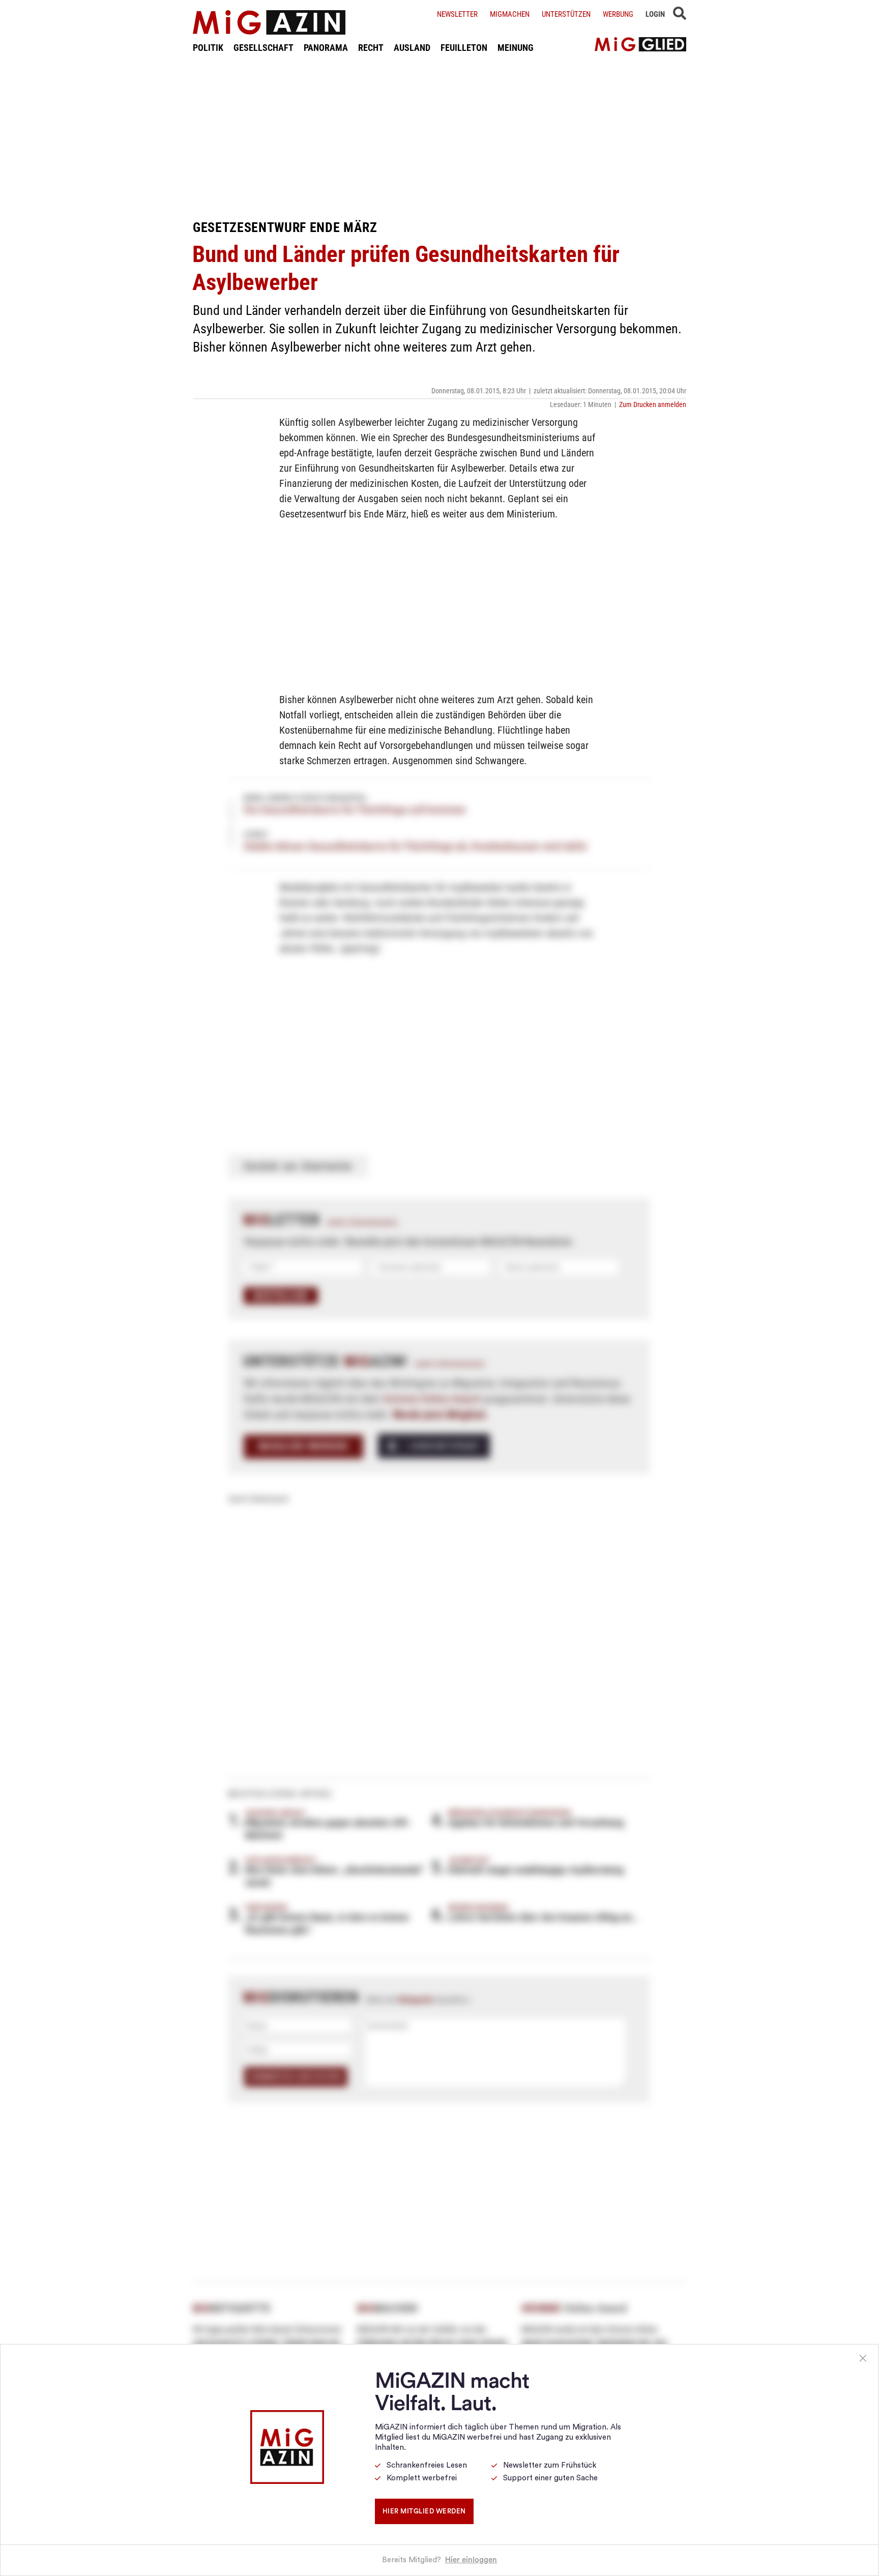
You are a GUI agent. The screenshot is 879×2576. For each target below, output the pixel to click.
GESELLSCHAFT (263, 48)
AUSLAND (412, 48)
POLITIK (208, 48)
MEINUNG (516, 48)
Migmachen (510, 14)
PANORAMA (326, 48)
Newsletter (457, 14)
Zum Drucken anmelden (653, 404)
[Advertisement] (439, 136)
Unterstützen (566, 14)
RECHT (371, 48)
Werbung (618, 14)
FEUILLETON (464, 48)
